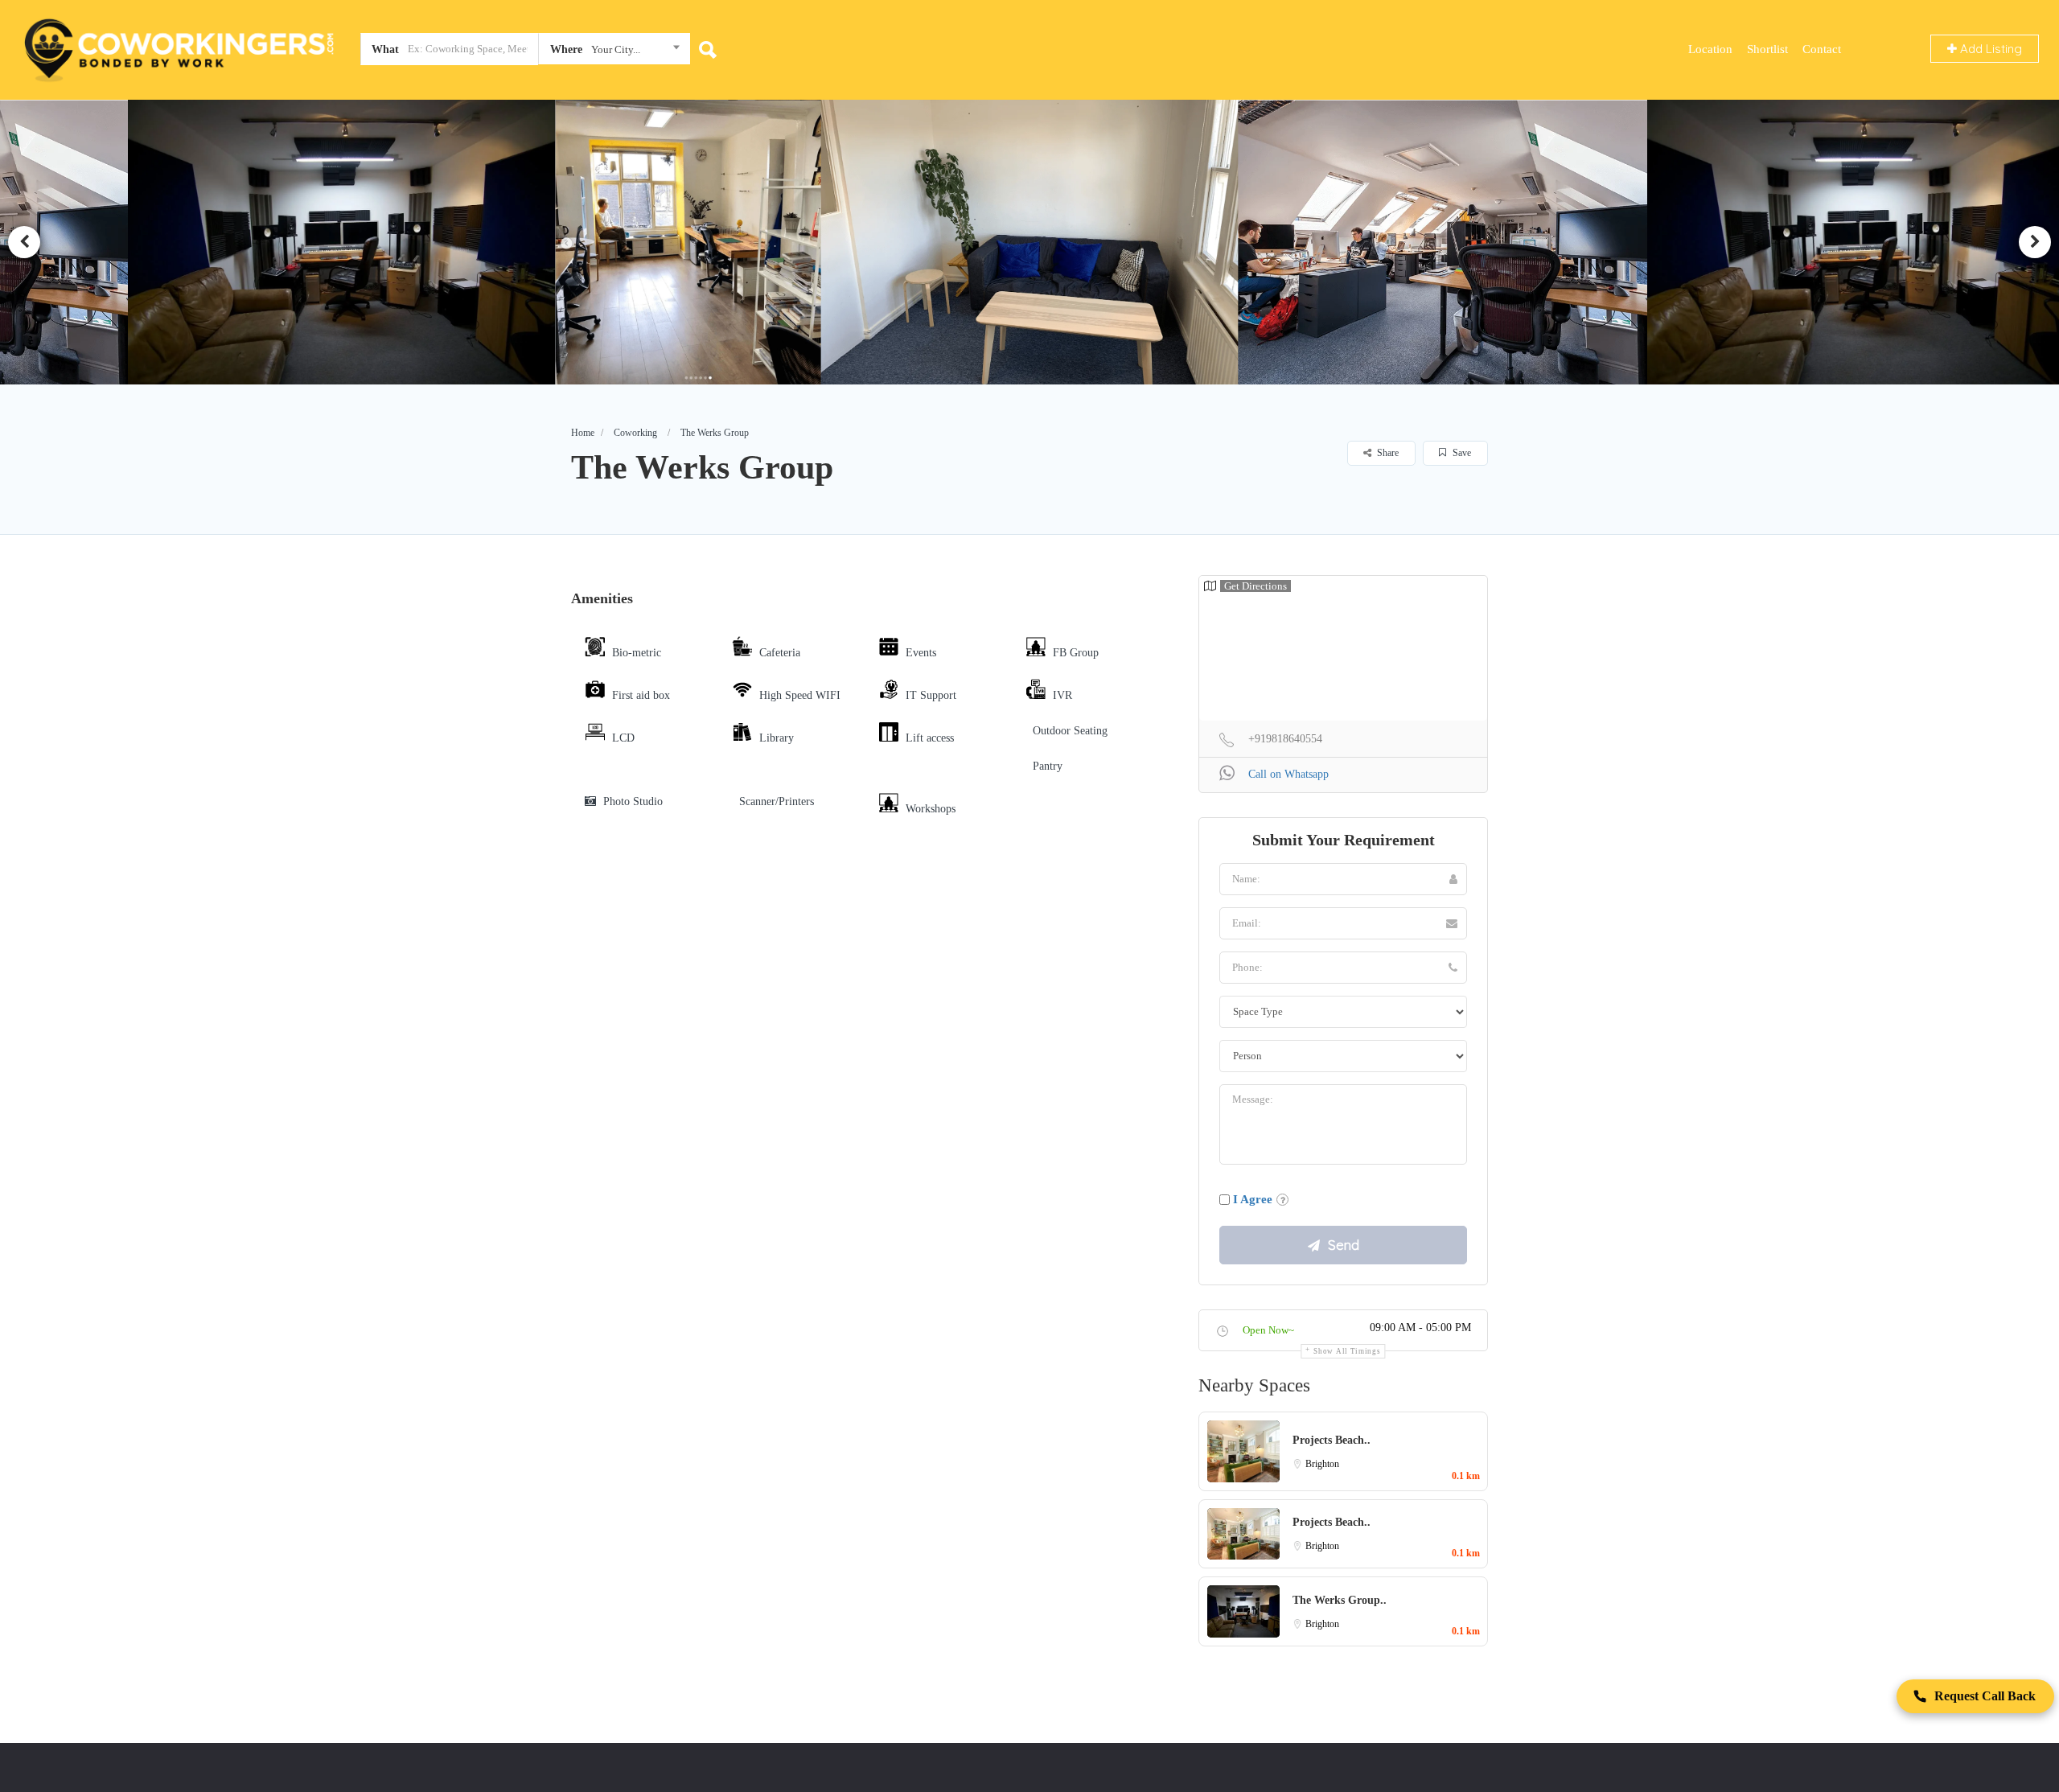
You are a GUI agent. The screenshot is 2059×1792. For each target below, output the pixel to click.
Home (583, 433)
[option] (341, 242)
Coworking (635, 433)
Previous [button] (24, 242)
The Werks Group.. (1340, 1600)
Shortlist (1767, 49)
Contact (1822, 49)
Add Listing (1989, 49)
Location (1710, 49)
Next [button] (2035, 242)
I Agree (1253, 1199)
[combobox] (614, 52)
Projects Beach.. (1332, 1440)
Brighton (1322, 1464)
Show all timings (1347, 1351)
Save (1461, 453)
